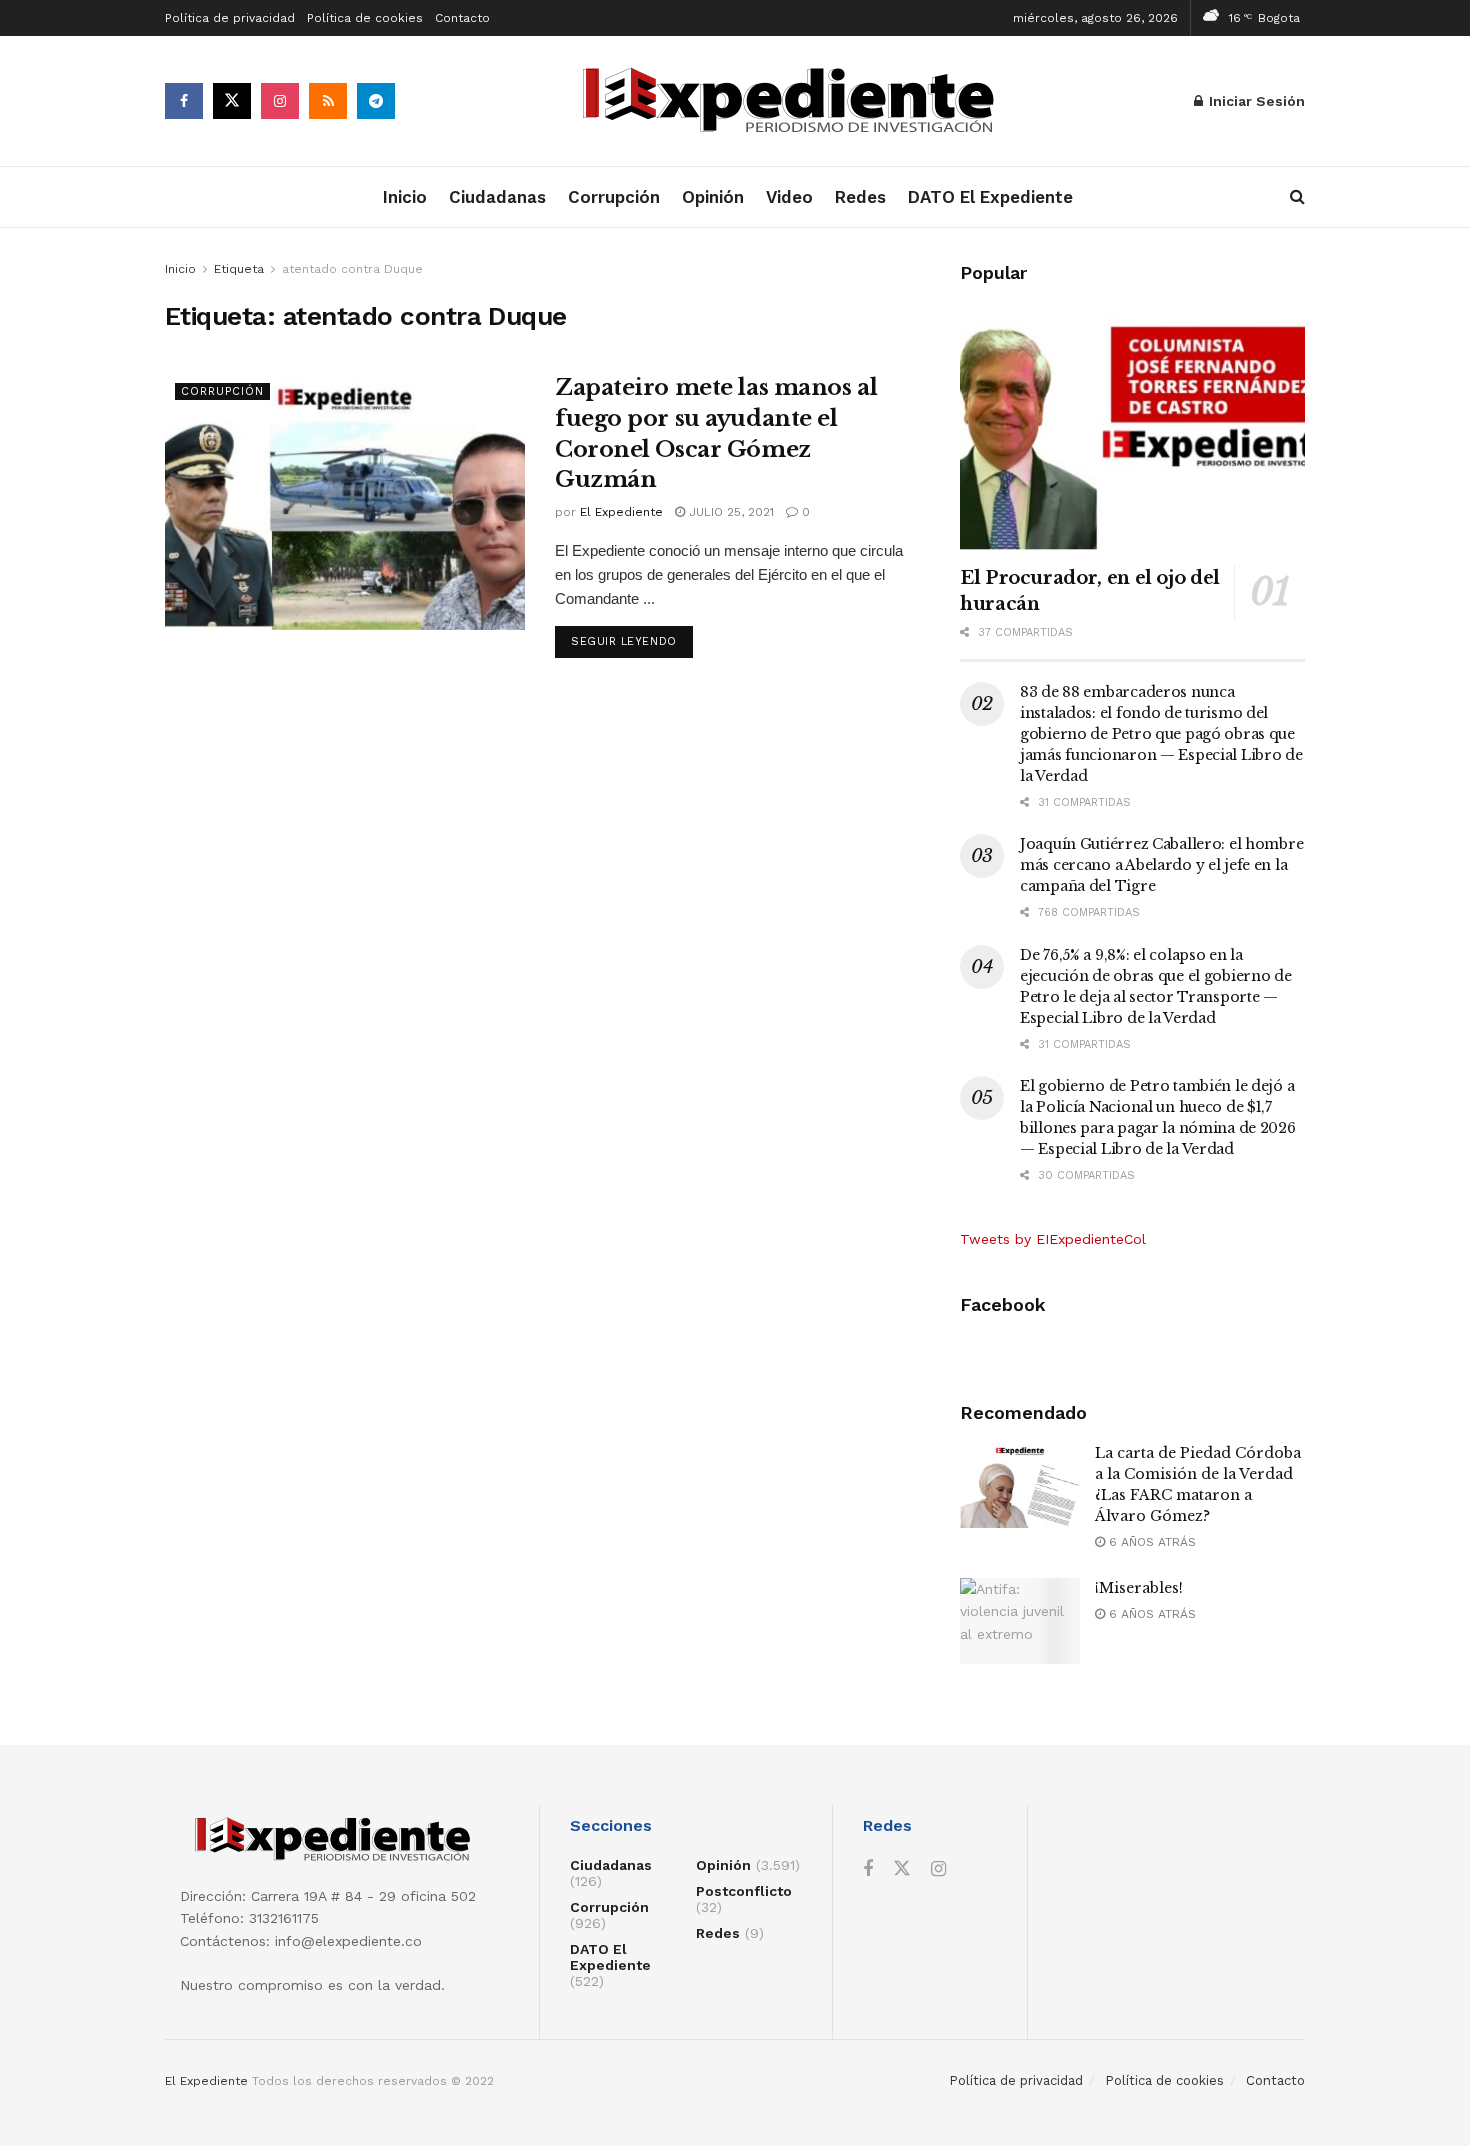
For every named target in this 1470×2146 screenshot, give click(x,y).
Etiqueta (239, 269)
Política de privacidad (230, 18)
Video (789, 197)
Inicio (405, 197)
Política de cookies (365, 18)
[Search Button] (1297, 197)
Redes (860, 197)
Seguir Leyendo (632, 641)
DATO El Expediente (990, 197)
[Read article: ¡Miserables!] (1020, 1621)
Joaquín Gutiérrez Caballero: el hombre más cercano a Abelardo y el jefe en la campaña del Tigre (1161, 865)
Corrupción (614, 197)
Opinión (713, 197)
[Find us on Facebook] (184, 101)
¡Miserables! (1139, 1588)
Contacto (462, 18)
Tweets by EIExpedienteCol (1053, 1239)
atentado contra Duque (352, 269)
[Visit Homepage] (795, 101)
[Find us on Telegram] (376, 101)
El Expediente (621, 512)
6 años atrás (1150, 1542)
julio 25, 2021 (729, 512)
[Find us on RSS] (328, 101)
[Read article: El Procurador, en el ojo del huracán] (1132, 426)
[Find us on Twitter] (232, 101)
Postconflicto (744, 1891)
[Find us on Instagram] (280, 101)
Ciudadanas (497, 197)
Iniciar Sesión (1255, 101)
